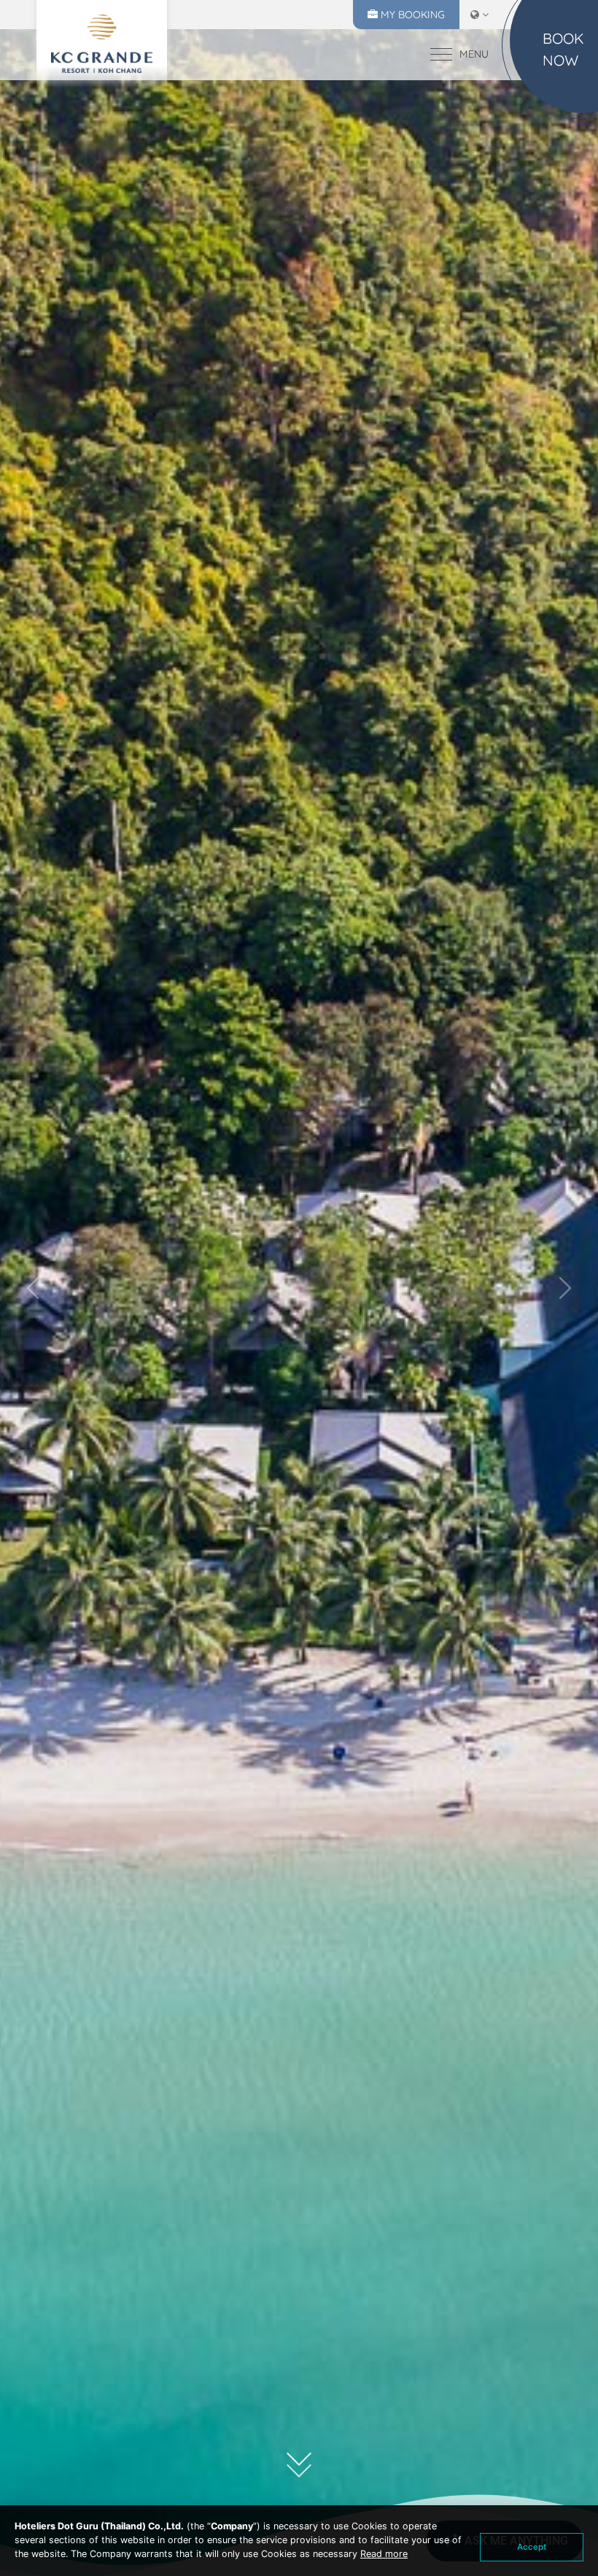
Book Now (563, 49)
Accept (532, 2547)
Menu (474, 54)
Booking (422, 15)
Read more (384, 2554)
